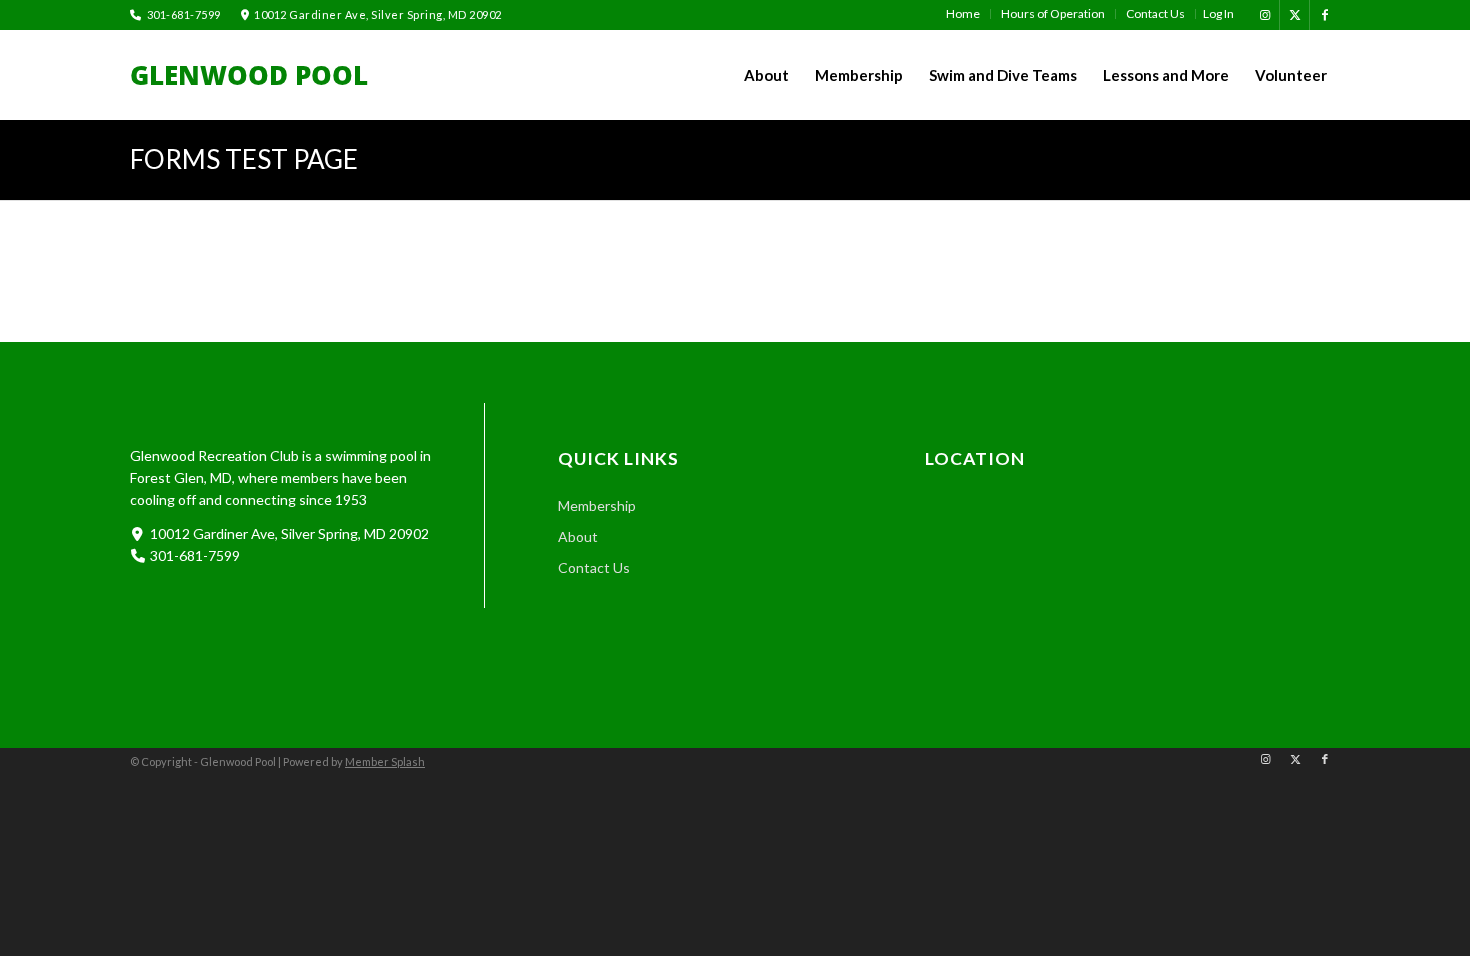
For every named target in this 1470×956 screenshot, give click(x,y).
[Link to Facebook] (1325, 15)
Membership (597, 505)
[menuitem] (963, 14)
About (578, 536)
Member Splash (385, 761)
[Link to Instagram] (1264, 15)
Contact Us (594, 567)
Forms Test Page (244, 159)
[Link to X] (1294, 15)
